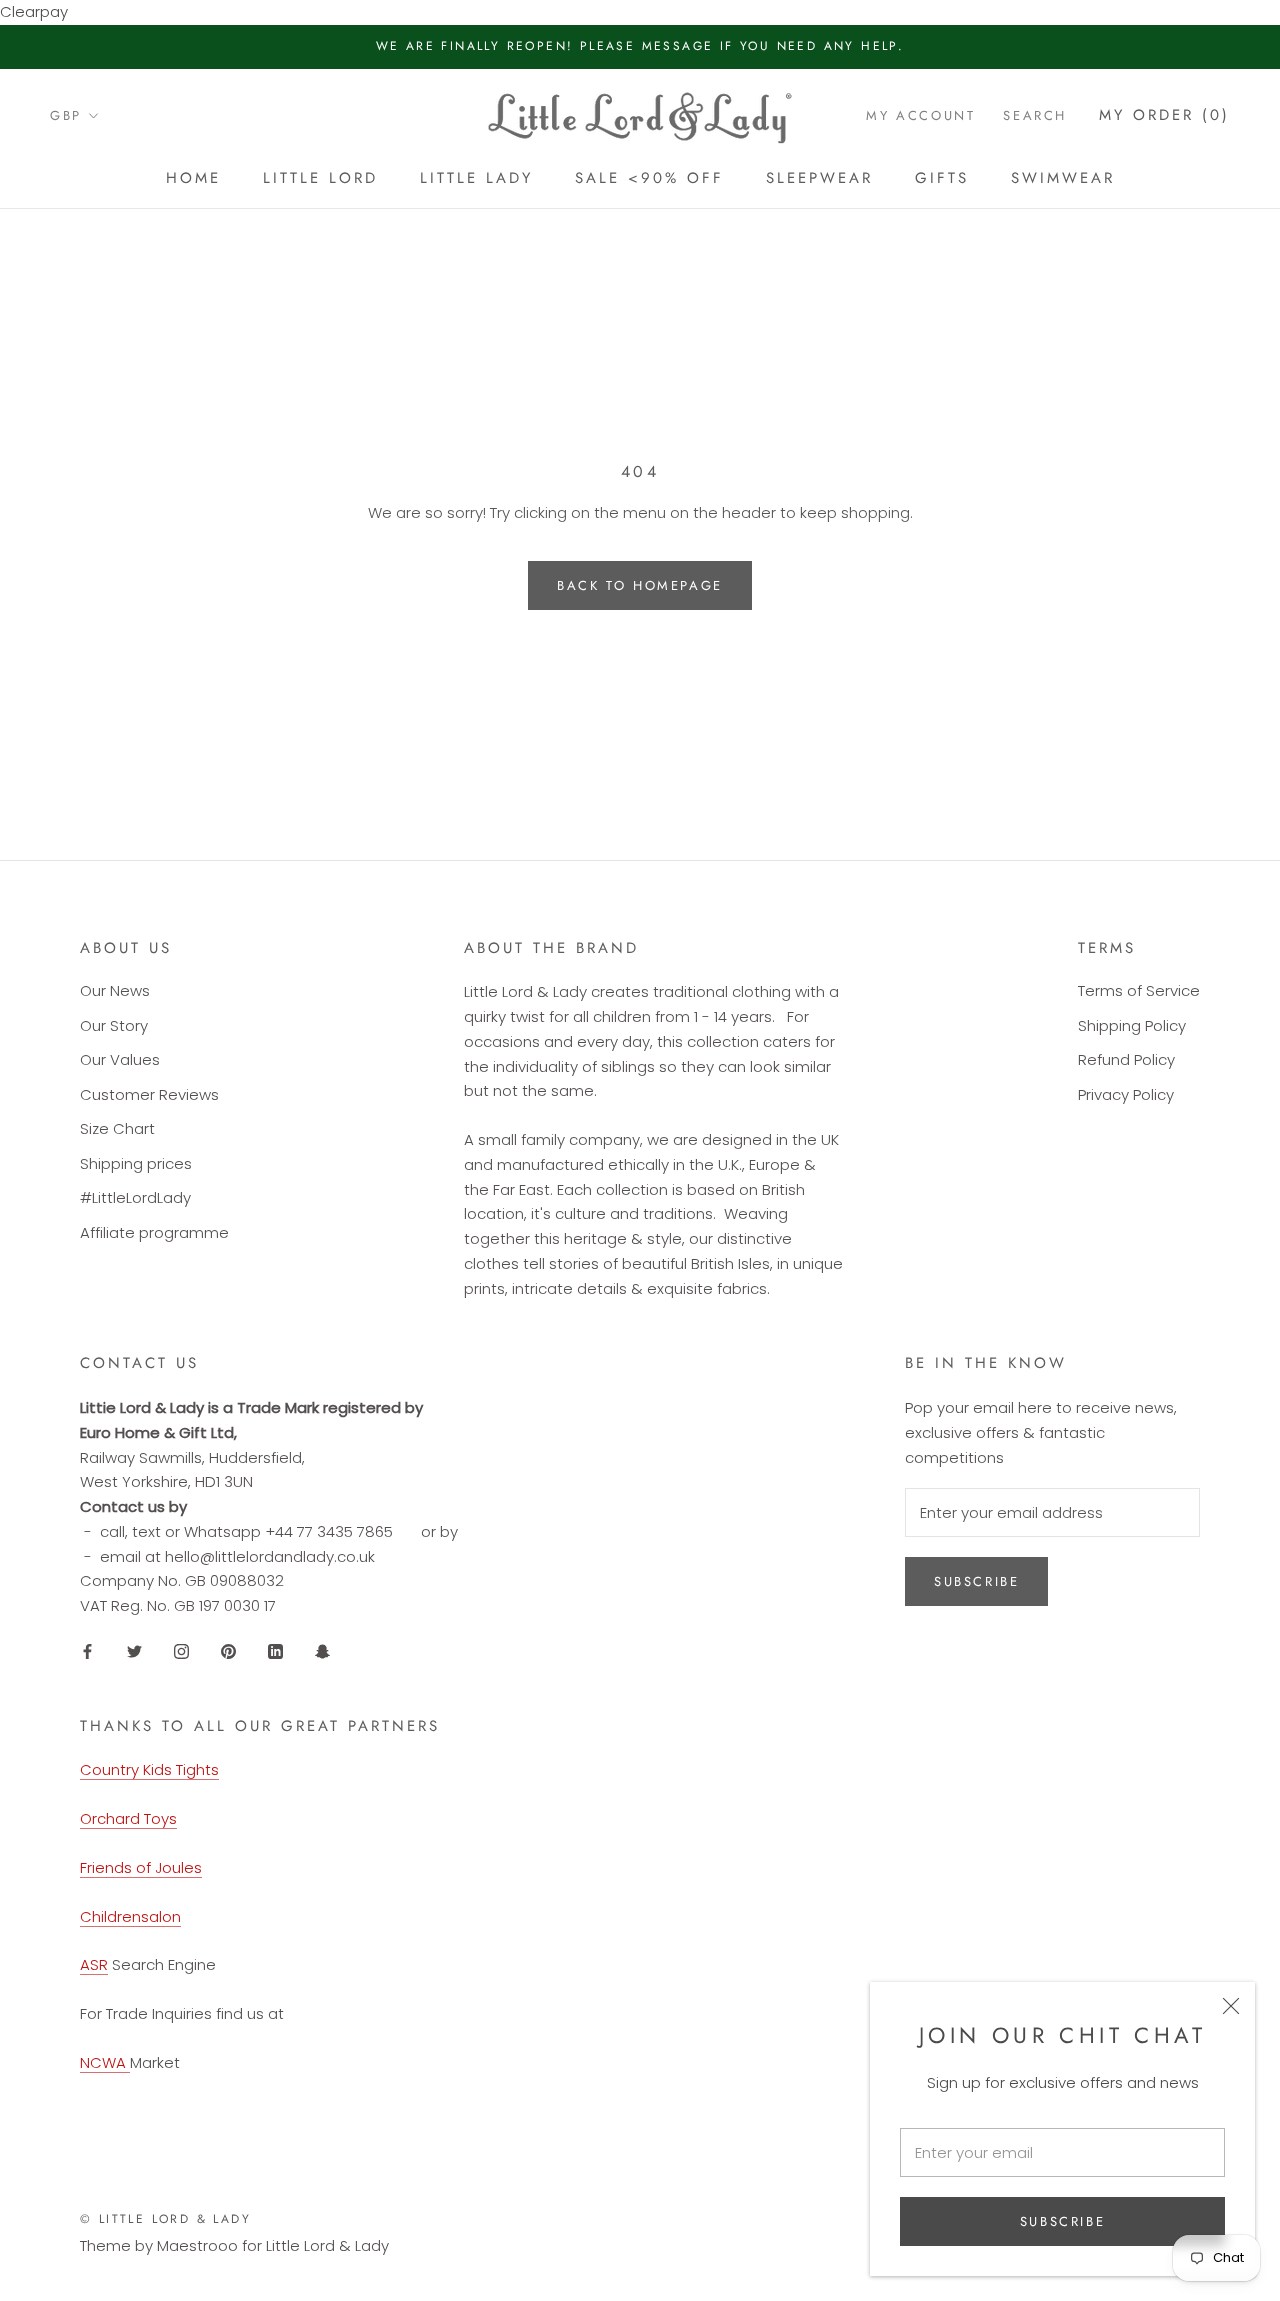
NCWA (105, 2062)
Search (1035, 115)
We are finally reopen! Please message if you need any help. (640, 46)
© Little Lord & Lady (165, 2219)
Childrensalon (130, 1916)
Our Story (114, 1025)
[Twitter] (134, 1651)
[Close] (1231, 2006)
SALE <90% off (649, 178)
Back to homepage (640, 585)
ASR (94, 1964)
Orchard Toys (128, 1818)
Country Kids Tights (149, 1769)
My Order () (1164, 115)
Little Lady (476, 178)
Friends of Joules (141, 1867)
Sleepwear (819, 178)
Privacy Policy (1126, 1094)
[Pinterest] (228, 1651)
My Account (920, 115)
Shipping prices (136, 1163)
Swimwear (1063, 178)
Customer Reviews (149, 1094)
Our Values (120, 1059)
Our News (115, 990)
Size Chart (117, 1128)
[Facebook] (87, 1651)
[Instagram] (181, 1651)
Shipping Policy (1132, 1025)
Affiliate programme (154, 1232)
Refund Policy (1126, 1059)
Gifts (942, 178)
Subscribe (1062, 2221)
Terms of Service (1139, 990)
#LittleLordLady (135, 1197)
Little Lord (320, 178)
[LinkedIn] (275, 1651)
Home (193, 178)
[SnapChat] (322, 1651)
